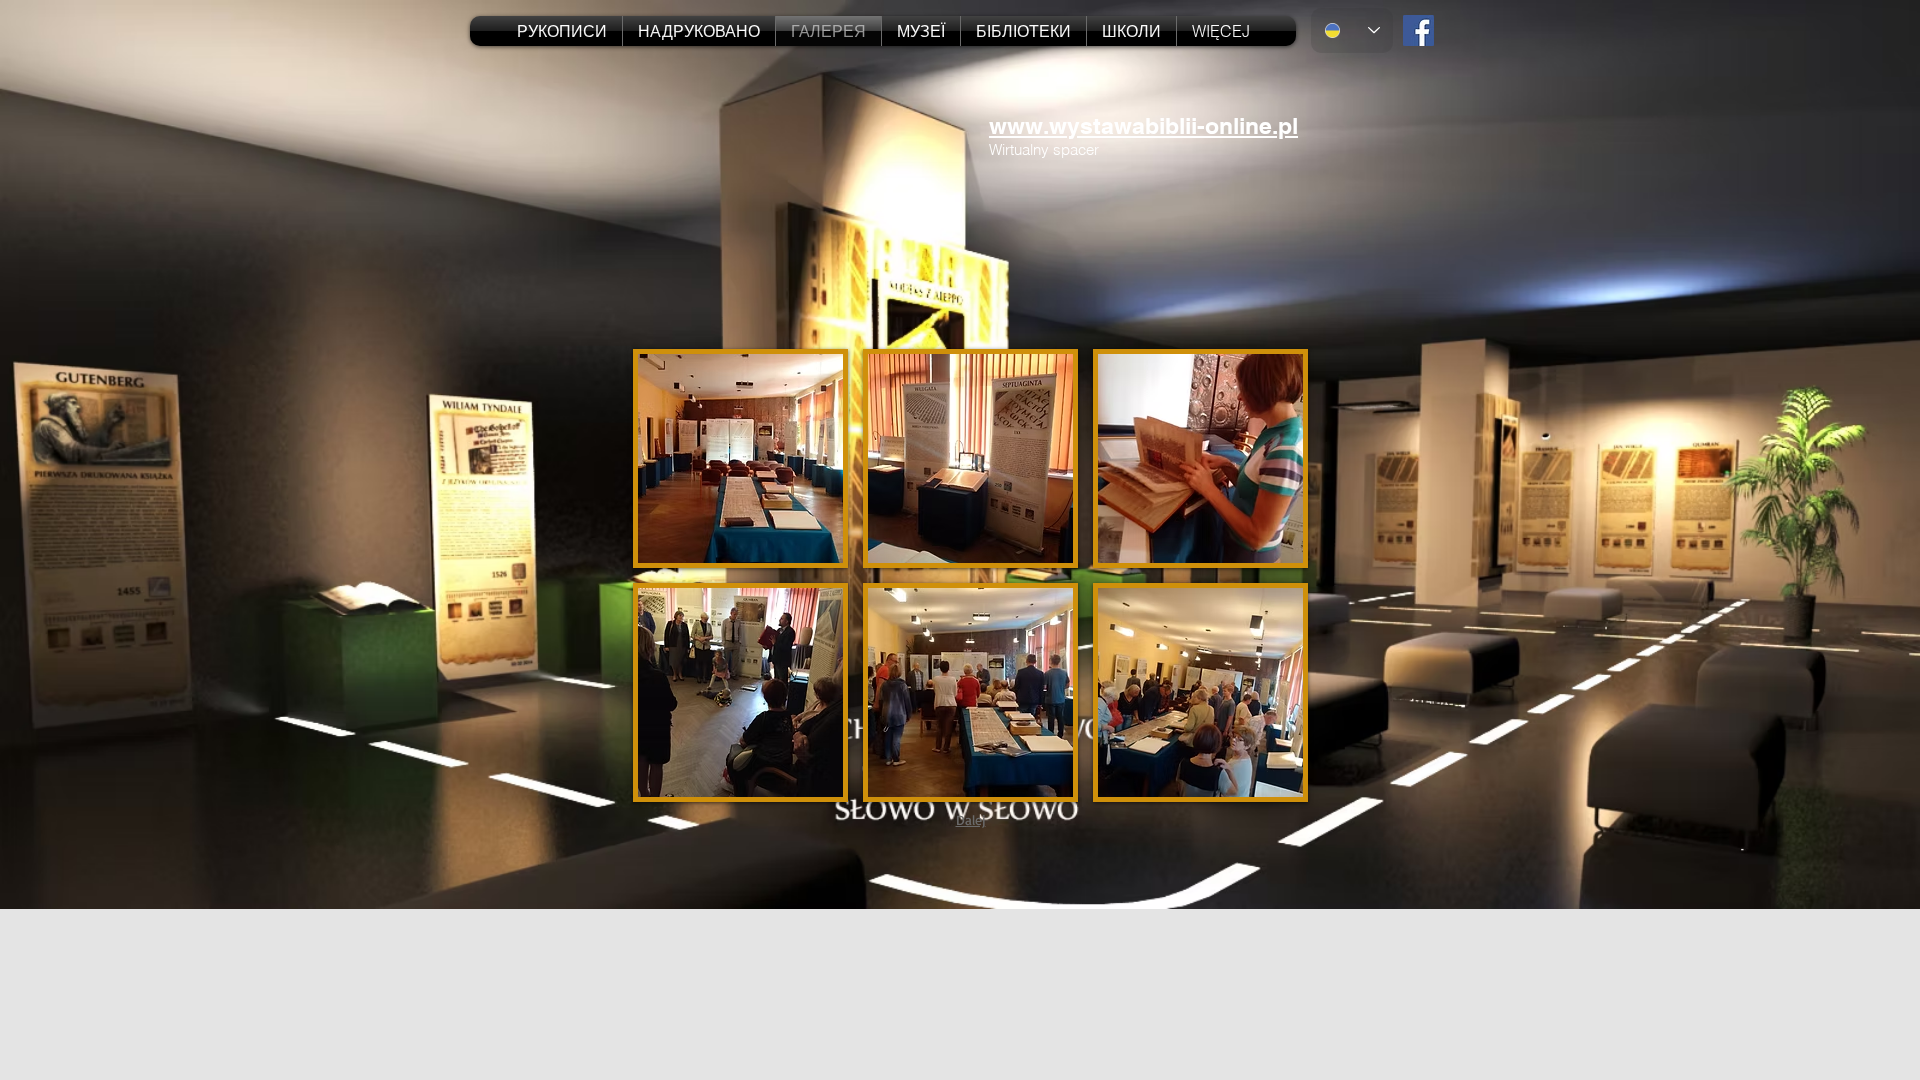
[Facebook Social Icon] (1418, 30)
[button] (740, 458)
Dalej (971, 819)
